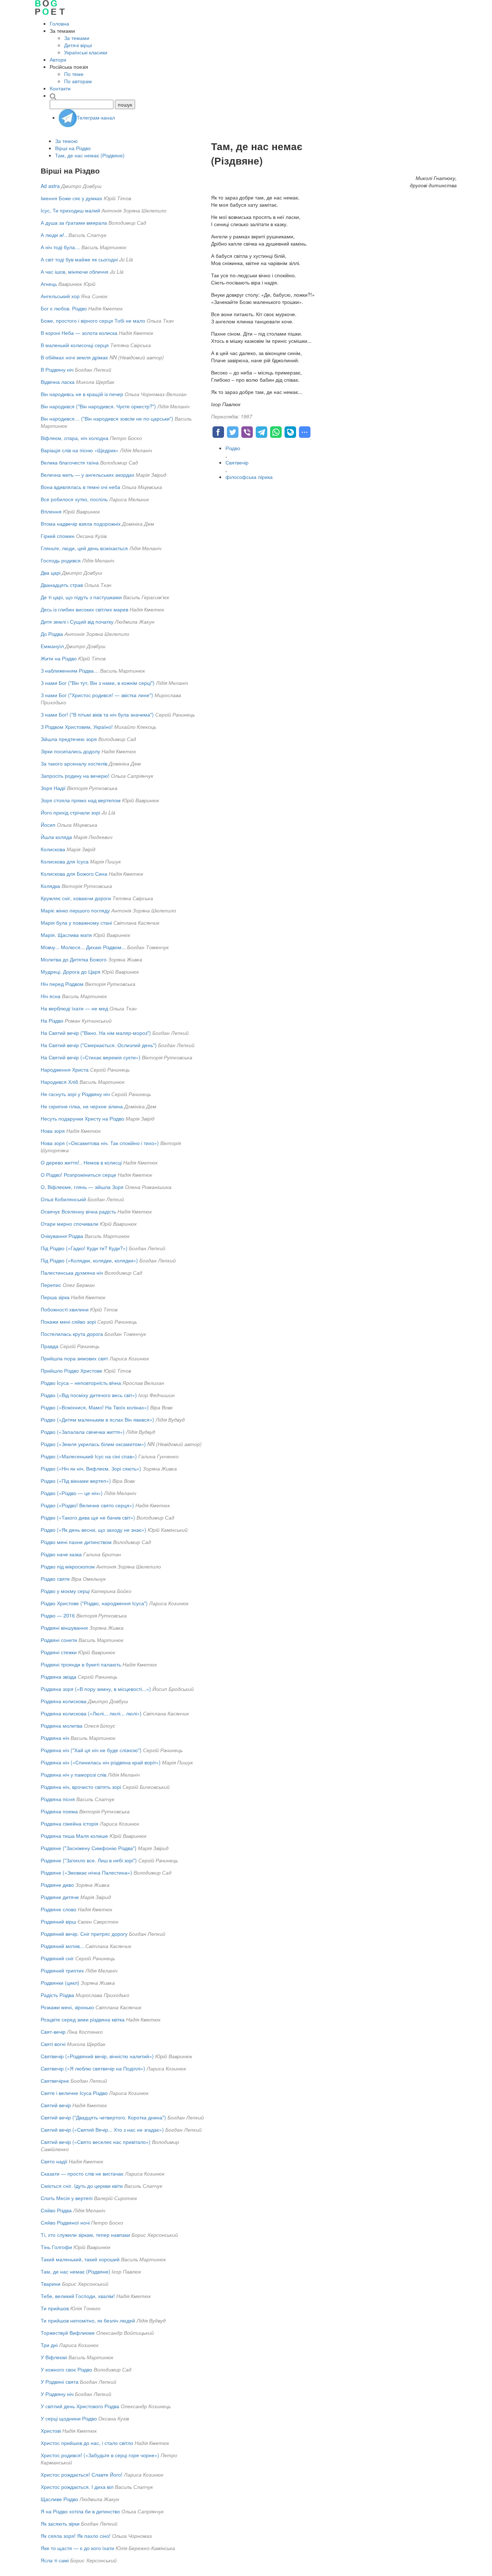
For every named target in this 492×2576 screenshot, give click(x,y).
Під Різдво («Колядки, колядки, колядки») (89, 1260)
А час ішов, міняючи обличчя (75, 271)
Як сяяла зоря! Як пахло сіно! (76, 2536)
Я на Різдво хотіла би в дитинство (80, 2511)
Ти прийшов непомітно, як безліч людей (88, 2320)
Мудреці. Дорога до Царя (71, 971)
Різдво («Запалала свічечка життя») (83, 1432)
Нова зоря (53, 1131)
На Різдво (52, 1020)
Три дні (49, 2345)
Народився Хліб (59, 1082)
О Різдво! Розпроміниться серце (79, 1175)
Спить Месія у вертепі (67, 2198)
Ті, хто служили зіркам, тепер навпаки (85, 2235)
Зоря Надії (53, 788)
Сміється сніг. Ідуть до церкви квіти (82, 2186)
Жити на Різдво (59, 658)
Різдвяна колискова (64, 1701)
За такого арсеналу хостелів (74, 763)
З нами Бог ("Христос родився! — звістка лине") (97, 695)
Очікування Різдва (62, 1236)
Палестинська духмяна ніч (72, 1273)
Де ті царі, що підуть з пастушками (81, 597)
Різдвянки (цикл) (60, 1983)
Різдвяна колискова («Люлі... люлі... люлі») (91, 1713)
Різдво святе (55, 1579)
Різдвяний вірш (58, 1921)
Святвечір (237, 462)
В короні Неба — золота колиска (79, 333)
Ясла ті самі (55, 2560)
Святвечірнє (55, 2081)
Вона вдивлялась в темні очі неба (80, 487)
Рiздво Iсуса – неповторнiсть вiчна (81, 1383)
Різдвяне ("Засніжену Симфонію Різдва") (89, 1848)
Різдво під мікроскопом (68, 1566)
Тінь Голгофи (56, 2247)
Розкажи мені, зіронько (67, 2007)
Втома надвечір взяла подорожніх (81, 524)
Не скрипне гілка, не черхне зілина (82, 1106)
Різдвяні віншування (64, 1628)
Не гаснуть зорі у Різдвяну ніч (75, 1094)
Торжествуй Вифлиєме (68, 2333)
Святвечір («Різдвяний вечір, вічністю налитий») (97, 2056)
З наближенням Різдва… (70, 670)
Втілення (51, 511)
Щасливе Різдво (59, 2499)
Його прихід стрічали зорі (70, 812)
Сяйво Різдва (56, 2210)
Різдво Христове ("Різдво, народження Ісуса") (94, 1603)
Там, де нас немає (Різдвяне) (90, 155)
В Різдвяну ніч (57, 369)
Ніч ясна (51, 996)
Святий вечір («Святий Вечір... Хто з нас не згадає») (102, 2130)
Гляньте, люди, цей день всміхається (84, 548)
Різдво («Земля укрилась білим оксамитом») (93, 1444)
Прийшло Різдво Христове (71, 1370)
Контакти (60, 88)
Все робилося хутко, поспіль (74, 499)
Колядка (50, 886)
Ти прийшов (55, 2308)
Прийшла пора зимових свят (74, 1358)
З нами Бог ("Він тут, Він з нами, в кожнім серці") (98, 683)
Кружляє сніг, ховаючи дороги (76, 898)
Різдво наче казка (61, 1554)
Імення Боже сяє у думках (71, 198)
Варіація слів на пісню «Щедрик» (80, 450)
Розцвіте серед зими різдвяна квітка (83, 2019)
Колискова (53, 849)
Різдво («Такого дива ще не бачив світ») (88, 1517)
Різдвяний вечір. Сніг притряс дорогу (84, 1934)
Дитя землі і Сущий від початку (77, 621)
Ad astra (50, 186)
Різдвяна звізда (59, 1677)
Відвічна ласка (58, 382)
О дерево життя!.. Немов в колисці (81, 1162)
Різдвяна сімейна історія (70, 1823)
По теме (74, 74)
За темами (77, 38)
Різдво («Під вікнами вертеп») (76, 1481)
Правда (50, 1346)
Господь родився (61, 560)
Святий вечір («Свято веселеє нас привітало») (96, 2142)
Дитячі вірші (78, 45)
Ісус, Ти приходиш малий (70, 210)
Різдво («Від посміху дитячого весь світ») (89, 1395)
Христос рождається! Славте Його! (82, 2474)
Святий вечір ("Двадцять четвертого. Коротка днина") (103, 2117)
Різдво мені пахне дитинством (76, 1542)
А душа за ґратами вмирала (74, 223)
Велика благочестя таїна (70, 462)
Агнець (49, 284)
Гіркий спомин (58, 536)
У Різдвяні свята (60, 2382)
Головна (59, 23)
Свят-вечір (53, 2032)
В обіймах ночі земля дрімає (74, 357)
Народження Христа (65, 1069)
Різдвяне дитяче (60, 1897)
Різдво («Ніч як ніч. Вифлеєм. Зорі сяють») (91, 1468)
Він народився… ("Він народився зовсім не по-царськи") (107, 418)
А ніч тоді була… (60, 247)
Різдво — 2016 (58, 1615)
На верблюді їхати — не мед (74, 1008)
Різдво (233, 448)
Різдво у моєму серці (65, 1591)
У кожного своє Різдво (66, 2369)
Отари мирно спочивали (70, 1224)
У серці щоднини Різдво (69, 2418)
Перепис (51, 1285)
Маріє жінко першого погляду (75, 910)
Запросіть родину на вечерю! (75, 776)
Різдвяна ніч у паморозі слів (73, 1774)
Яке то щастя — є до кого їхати (77, 2548)
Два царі (51, 573)
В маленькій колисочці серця (75, 345)
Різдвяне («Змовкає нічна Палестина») (86, 1872)
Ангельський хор (60, 296)
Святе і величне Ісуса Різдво (74, 2093)
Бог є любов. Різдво (64, 308)
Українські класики (86, 52)
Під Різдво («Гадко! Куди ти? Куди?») (84, 1248)
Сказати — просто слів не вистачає (82, 2173)
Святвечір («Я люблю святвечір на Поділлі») (93, 2068)
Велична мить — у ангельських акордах (88, 475)
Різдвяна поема (59, 1811)
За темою (66, 141)
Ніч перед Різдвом (62, 984)
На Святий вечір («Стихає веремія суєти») (91, 1057)
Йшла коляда (56, 837)
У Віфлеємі (54, 2357)
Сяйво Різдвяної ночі (65, 2222)
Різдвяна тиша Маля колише (74, 1836)
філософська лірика (249, 477)
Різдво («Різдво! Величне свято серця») (87, 1505)
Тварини (51, 2284)
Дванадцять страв (62, 585)
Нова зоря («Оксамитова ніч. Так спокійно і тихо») (100, 1143)
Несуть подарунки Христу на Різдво (82, 1118)
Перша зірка (55, 1297)
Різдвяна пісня (58, 1799)
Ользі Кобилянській (63, 1199)
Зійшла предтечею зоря (69, 739)
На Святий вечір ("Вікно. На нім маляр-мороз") (96, 1033)
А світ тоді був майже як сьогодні (79, 259)
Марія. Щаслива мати (66, 935)
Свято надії (54, 2161)
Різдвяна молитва (62, 1725)
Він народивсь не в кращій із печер (82, 394)
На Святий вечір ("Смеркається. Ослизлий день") (99, 1045)
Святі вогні (53, 2044)
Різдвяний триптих (62, 1970)
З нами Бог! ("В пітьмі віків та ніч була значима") (97, 714)
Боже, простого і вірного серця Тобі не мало (93, 320)
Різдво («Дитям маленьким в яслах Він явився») (97, 1419)
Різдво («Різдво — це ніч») (72, 1493)
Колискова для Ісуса (65, 861)
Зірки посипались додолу (70, 751)
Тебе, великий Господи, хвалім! (78, 2296)
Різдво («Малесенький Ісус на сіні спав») (89, 1456)
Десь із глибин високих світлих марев (84, 609)
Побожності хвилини (65, 1309)
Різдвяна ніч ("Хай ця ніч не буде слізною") (91, 1750)
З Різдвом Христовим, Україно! (77, 727)
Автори (58, 59)
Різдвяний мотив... (62, 1946)
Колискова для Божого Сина (74, 874)
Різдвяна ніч (55, 1738)
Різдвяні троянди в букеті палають (81, 1664)
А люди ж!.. (54, 235)
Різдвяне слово (59, 1909)
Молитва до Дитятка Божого (74, 959)
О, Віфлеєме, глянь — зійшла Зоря (82, 1187)
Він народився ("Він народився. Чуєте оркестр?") (98, 406)
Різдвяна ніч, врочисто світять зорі (81, 1787)
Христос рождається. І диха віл (77, 2487)
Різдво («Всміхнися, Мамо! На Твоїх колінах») (95, 1407)
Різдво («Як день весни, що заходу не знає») (93, 1530)
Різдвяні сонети (59, 1640)
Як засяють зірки (60, 2523)
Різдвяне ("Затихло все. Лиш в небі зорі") (89, 1860)
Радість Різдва (57, 1995)
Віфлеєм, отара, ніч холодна (75, 438)
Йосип (48, 825)
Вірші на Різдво (73, 148)
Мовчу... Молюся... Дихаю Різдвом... (83, 947)
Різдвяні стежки (59, 1652)
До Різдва (52, 634)
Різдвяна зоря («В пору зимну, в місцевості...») (96, 1689)
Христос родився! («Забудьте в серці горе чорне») (100, 2455)
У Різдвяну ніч (57, 2394)
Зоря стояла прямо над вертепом (81, 800)
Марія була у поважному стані (76, 923)
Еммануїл (52, 646)
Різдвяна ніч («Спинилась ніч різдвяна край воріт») (101, 1762)
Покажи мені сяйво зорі (68, 1321)
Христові (51, 2431)
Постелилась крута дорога (72, 1334)
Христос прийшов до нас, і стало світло (87, 2443)
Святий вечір (56, 2105)
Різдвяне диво (57, 1885)
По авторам (78, 81)
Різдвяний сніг (57, 1958)
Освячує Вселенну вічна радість (78, 1211)
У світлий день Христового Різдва (80, 2406)
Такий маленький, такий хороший (80, 2259)
